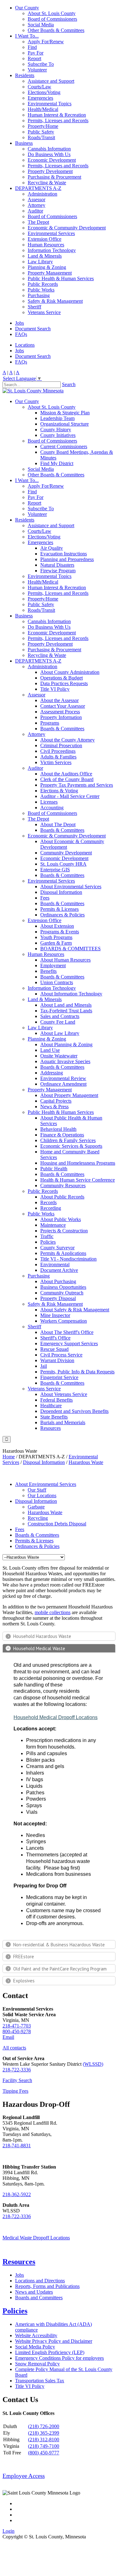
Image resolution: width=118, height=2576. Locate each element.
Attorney (37, 205)
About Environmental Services (71, 887)
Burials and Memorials (63, 1422)
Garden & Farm (56, 943)
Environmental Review (63, 1078)
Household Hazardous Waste (42, 1636)
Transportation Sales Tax (40, 2381)
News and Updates (34, 2292)
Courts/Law (39, 87)
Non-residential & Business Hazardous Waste (59, 1945)
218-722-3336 (17, 2070)
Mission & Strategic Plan (65, 413)
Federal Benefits (56, 1400)
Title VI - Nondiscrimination (68, 1259)
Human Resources (46, 245)
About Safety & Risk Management (75, 1310)
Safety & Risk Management (55, 301)
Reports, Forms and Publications (47, 2286)
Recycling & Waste (47, 183)
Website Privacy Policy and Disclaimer (54, 2341)
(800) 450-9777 (44, 2453)
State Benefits (54, 1417)
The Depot (38, 222)
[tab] (59, 1636)
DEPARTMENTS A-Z (38, 188)
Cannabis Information (49, 149)
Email (8, 2037)
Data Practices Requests (64, 683)
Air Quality (52, 548)
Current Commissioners (64, 446)
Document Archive (59, 1270)
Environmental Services (51, 233)
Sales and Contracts (60, 1016)
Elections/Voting (44, 92)
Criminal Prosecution (61, 745)
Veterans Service (44, 312)
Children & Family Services (68, 1140)
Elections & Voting (59, 791)
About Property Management (69, 1095)
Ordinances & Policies (62, 915)
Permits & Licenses (59, 909)
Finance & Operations (62, 1135)
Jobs (20, 323)
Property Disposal (58, 1298)
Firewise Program (58, 571)
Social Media (41, 25)
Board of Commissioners (52, 19)
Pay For (36, 53)
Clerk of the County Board (67, 779)
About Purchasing (58, 1281)
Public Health (54, 1169)
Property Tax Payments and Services (77, 785)
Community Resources (63, 1186)
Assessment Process (60, 712)
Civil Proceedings (58, 751)
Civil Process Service (61, 1355)
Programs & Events (60, 932)
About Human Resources (65, 960)
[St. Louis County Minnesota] (33, 391)
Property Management (50, 273)
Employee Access (24, 2476)
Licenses (49, 802)
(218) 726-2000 (44, 2426)
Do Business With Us (49, 154)
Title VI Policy (55, 689)
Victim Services (56, 762)
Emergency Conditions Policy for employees (59, 2358)
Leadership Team (57, 418)
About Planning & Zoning (66, 1044)
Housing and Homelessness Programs (78, 1163)
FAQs (21, 334)
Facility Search (17, 2080)
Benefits (48, 971)
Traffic (47, 1236)
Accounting (52, 808)
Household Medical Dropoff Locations (56, 1717)
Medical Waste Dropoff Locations (36, 2238)
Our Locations (42, 1495)
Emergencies (40, 98)
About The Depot (58, 824)
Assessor (37, 199)
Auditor (35, 211)
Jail (44, 1366)
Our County (27, 8)
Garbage (36, 1507)
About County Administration (70, 672)
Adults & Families (58, 757)
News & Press (54, 1107)
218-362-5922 (17, 2194)
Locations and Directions (40, 2281)
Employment (53, 965)
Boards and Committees (39, 2298)
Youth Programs (56, 937)
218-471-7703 (17, 2026)
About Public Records (62, 1197)
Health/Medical (43, 109)
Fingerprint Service (59, 1377)
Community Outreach (62, 1293)
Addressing (52, 1073)
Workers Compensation (64, 1321)
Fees (45, 898)
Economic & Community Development (67, 228)
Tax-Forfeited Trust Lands (66, 1011)
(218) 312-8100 (44, 2440)
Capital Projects (56, 1101)
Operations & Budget (62, 678)
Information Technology (52, 250)
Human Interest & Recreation (57, 115)
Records (48, 1202)
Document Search (33, 329)
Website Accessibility (36, 2335)
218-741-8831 (17, 2146)
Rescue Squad (54, 1349)
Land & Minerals (45, 256)
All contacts (14, 2048)
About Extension (57, 926)
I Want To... (27, 36)
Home (9, 1457)
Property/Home (43, 126)
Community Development (66, 853)
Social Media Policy (35, 2347)
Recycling (38, 1518)
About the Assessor (59, 700)
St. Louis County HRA (63, 864)
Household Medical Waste (39, 1648)
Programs (50, 723)
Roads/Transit (41, 137)
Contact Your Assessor (63, 706)
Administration (42, 194)
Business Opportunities (63, 1287)
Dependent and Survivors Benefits (74, 1411)
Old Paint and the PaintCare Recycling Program (60, 1969)
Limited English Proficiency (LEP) (50, 2352)
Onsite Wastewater (59, 1056)
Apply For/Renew (46, 42)
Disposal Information (61, 892)
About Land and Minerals (66, 1005)
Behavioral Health (58, 1129)
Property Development (50, 171)
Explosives (24, 1981)
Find (32, 47)
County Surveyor (57, 1248)
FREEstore (24, 1957)
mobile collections (53, 1612)
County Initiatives (58, 435)
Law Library (40, 262)
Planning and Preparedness (67, 559)
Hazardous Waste (45, 1512)
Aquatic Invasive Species (65, 1061)
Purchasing (39, 295)
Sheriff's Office (55, 1338)
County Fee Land (58, 1022)
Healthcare (51, 1406)
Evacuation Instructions (64, 554)
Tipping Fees (15, 2091)
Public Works (41, 290)
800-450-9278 (17, 2031)
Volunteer (37, 70)
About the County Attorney (67, 740)
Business (24, 143)
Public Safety (41, 132)
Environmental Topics (50, 104)
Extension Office (45, 239)
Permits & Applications (63, 1253)
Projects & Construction (64, 1231)
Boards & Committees (62, 729)
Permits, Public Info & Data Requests (77, 1372)
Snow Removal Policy (37, 2364)
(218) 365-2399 (44, 2433)
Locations (25, 345)
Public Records (43, 284)
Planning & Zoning (47, 267)
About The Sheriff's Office (67, 1332)
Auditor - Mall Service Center (70, 796)
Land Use (50, 1050)
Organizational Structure (65, 424)
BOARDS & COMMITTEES (70, 949)
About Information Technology (71, 994)
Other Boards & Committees (56, 30)
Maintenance (53, 1225)
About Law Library (60, 1033)
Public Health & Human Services (61, 278)
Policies (48, 1242)
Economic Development (52, 160)
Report (34, 58)
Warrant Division (57, 1360)
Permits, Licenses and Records (58, 121)
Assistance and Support (51, 81)
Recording (51, 1208)
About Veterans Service (64, 1394)
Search (69, 384)
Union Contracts (57, 982)
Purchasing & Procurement (54, 177)
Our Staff (37, 1490)
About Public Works (61, 1219)
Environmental (55, 1264)
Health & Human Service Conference (78, 1180)
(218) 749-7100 (44, 2446)
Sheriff (34, 307)
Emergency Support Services (69, 1343)
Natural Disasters (57, 565)
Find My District (57, 463)
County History (56, 430)
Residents (25, 75)
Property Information (61, 717)
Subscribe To (41, 64)
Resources (51, 1428)
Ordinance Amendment (63, 1084)
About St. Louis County (52, 13)
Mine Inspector (55, 1315)
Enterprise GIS (55, 870)
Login (8, 2531)
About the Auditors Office (66, 774)
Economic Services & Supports (71, 1146)
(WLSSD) (93, 2064)
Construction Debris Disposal (57, 1524)
